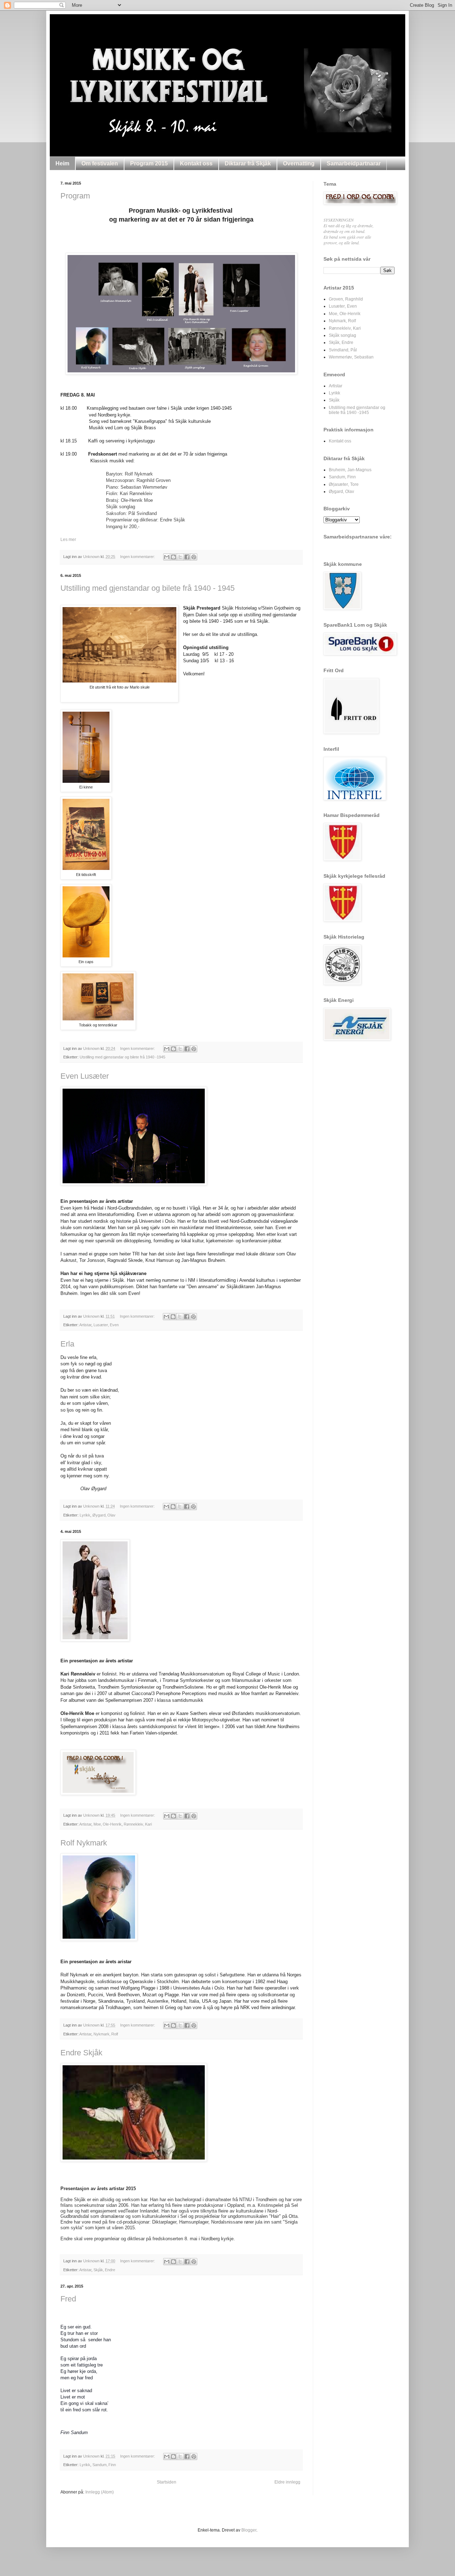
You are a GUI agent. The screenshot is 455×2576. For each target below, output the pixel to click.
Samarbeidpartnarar (354, 163)
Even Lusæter (85, 1076)
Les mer (68, 540)
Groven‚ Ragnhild (346, 299)
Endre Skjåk (81, 2053)
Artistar (85, 1325)
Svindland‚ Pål (343, 350)
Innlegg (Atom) (100, 2492)
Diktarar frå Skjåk (248, 163)
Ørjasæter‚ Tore (344, 484)
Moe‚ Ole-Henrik (108, 1824)
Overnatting (299, 163)
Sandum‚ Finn (104, 2465)
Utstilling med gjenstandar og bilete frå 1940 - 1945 (148, 588)
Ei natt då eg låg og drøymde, (349, 225)
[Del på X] (180, 557)
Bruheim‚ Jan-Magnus (350, 470)
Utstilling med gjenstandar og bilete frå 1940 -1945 (122, 1057)
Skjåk (334, 400)
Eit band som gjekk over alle (347, 237)
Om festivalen (100, 163)
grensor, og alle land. (342, 243)
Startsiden (167, 2482)
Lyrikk (85, 1515)
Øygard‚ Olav (104, 1515)
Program (75, 196)
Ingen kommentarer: (138, 557)
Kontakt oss (196, 163)
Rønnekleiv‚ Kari (138, 1824)
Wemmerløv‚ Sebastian (351, 357)
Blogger (249, 2530)
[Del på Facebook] (187, 557)
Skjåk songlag (342, 335)
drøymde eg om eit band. (344, 231)
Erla (67, 1344)
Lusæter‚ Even (106, 1325)
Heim (62, 163)
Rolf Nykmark (84, 1843)
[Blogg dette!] (173, 557)
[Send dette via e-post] (167, 557)
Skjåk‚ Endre (104, 2270)
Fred (68, 2299)
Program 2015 (149, 163)
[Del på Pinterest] (194, 557)
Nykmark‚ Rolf (106, 2034)
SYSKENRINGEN (339, 220)
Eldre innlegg (287, 2482)
